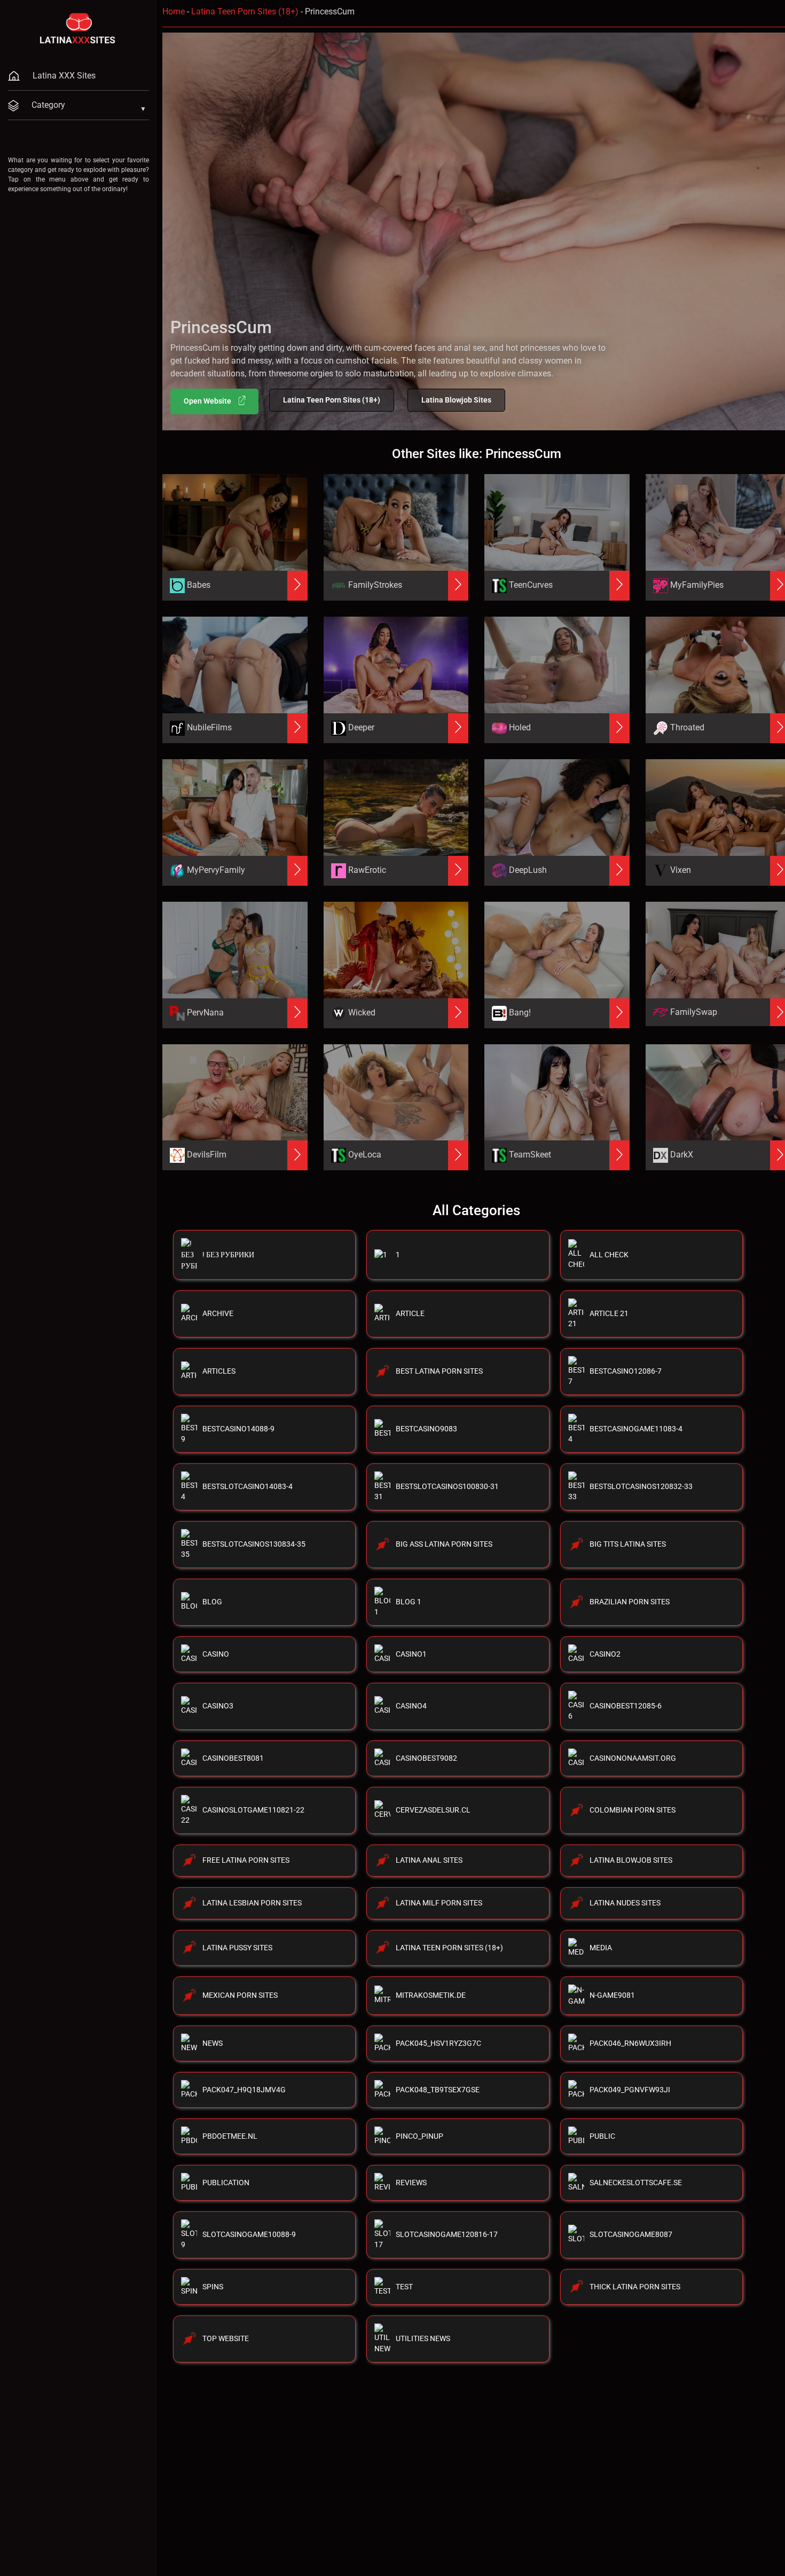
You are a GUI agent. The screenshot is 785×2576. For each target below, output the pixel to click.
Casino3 (218, 1706)
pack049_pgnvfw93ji (630, 2090)
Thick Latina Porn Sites (635, 2287)
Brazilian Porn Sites (630, 1602)
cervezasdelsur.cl (433, 1810)
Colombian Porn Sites (633, 1810)
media (601, 1948)
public (602, 2136)
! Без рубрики (228, 1255)
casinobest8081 (233, 1758)
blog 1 (409, 1602)
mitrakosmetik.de (431, 1995)
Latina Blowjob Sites (456, 400)
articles (219, 1371)
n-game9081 (612, 1995)
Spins (213, 2287)
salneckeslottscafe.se (636, 2183)
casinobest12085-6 (626, 1706)
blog (212, 1602)
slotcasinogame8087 (631, 2234)
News (213, 2043)
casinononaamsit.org (633, 1758)
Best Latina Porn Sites (439, 1371)
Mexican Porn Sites (240, 1995)
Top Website (226, 2338)
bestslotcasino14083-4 (248, 1486)
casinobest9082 (426, 1758)
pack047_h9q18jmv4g (244, 2090)
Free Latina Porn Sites (246, 1860)
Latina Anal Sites (429, 1860)
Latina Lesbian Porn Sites (252, 1903)
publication (226, 2183)
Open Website (208, 401)
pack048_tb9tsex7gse (438, 2090)
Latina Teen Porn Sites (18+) (245, 11)
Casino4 (411, 1706)
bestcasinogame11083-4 (636, 1429)
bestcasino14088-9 (238, 1429)
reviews (411, 2183)
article (410, 1313)
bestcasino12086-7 (626, 1371)
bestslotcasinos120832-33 (641, 1486)
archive (218, 1313)
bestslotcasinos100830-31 (447, 1486)
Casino (216, 1654)
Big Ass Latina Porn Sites (444, 1544)
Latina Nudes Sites (625, 1903)
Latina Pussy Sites (237, 1948)
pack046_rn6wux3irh (630, 2043)
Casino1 (411, 1654)
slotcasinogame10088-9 (249, 2234)
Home (174, 11)
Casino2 (605, 1654)
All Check (609, 1255)
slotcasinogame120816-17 (447, 2234)
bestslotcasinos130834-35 (254, 1544)
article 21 (609, 1313)
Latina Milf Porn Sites (439, 1903)
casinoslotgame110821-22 (253, 1810)
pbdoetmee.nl (230, 2136)
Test (404, 2287)
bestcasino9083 (426, 1429)
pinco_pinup (419, 2136)
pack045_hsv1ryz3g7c (438, 2043)
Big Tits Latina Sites (628, 1544)
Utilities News (423, 2338)
